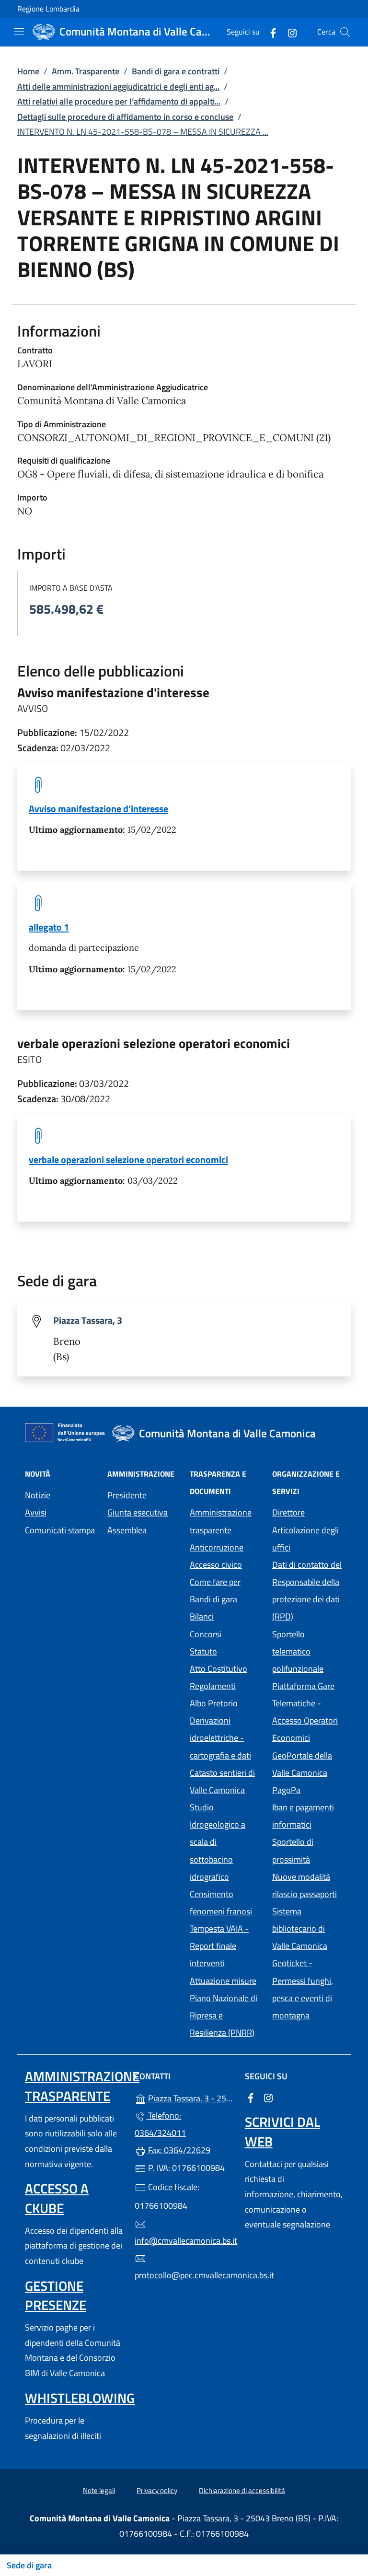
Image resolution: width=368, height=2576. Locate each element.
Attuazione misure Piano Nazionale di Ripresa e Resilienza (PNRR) (224, 2007)
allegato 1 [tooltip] (49, 927)
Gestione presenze (56, 2295)
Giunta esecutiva (138, 1512)
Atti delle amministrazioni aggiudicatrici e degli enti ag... (118, 87)
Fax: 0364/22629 (178, 2150)
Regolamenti (213, 1686)
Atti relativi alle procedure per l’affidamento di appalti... (119, 101)
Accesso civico (216, 1565)
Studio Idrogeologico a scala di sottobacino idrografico (218, 1842)
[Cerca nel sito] (345, 32)
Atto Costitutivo (225, 1668)
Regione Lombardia (48, 9)
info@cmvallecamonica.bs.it (184, 2241)
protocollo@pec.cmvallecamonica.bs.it (184, 2275)
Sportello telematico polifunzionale (298, 1651)
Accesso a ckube (57, 2198)
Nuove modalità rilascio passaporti (305, 1885)
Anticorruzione (217, 1547)
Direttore (288, 1512)
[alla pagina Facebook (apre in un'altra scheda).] (269, 32)
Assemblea (127, 1530)
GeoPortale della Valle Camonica (308, 1764)
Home (28, 71)
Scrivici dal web (282, 2131)
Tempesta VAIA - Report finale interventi (219, 1946)
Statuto (203, 1651)
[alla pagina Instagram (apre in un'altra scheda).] (288, 32)
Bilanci (202, 1616)
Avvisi (36, 1512)
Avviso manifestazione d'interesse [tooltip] (98, 809)
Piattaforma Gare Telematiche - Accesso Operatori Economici (308, 1712)
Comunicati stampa (60, 1530)
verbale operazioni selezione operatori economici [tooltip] (128, 1160)
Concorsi (206, 1634)
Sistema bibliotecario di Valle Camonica (308, 1929)
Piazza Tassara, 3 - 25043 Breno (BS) (190, 2097)
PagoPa (308, 1789)
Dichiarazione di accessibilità (242, 2490)
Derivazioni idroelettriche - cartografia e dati (220, 1738)
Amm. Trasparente (86, 71)
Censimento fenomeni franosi (221, 1903)
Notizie (38, 1495)
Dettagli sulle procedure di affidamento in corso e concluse (125, 117)
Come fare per (215, 1582)
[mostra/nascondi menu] (19, 32)
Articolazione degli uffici (305, 1539)
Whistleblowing (80, 2398)
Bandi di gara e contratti (176, 71)
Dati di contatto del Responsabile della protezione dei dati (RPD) (307, 1591)
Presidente (127, 1495)
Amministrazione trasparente (221, 1521)
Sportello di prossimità (293, 1850)
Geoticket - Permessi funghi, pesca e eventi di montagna (308, 1989)
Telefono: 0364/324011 (160, 2124)
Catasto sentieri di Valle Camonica (222, 1781)
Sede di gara (29, 2565)
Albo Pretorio (225, 1702)
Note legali (99, 2490)
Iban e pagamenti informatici (303, 1816)
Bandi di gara (213, 1599)
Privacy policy (157, 2490)
